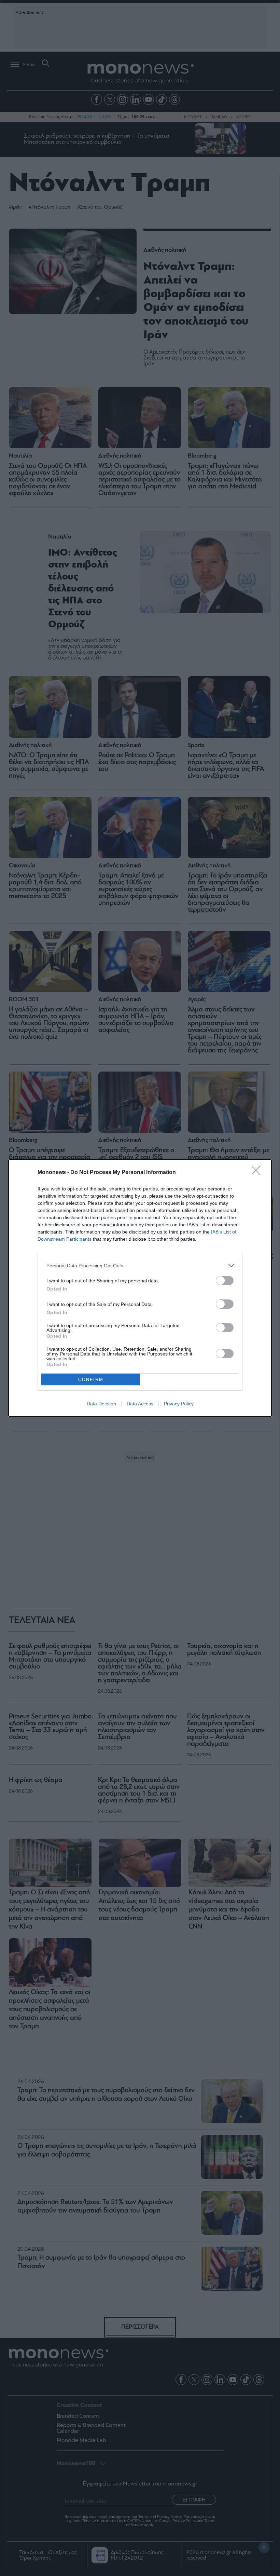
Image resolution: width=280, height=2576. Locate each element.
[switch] (225, 1280)
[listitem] (140, 1265)
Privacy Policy (179, 1404)
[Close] (258, 1173)
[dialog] (140, 1288)
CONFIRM (91, 1380)
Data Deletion (101, 1404)
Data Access (140, 1404)
